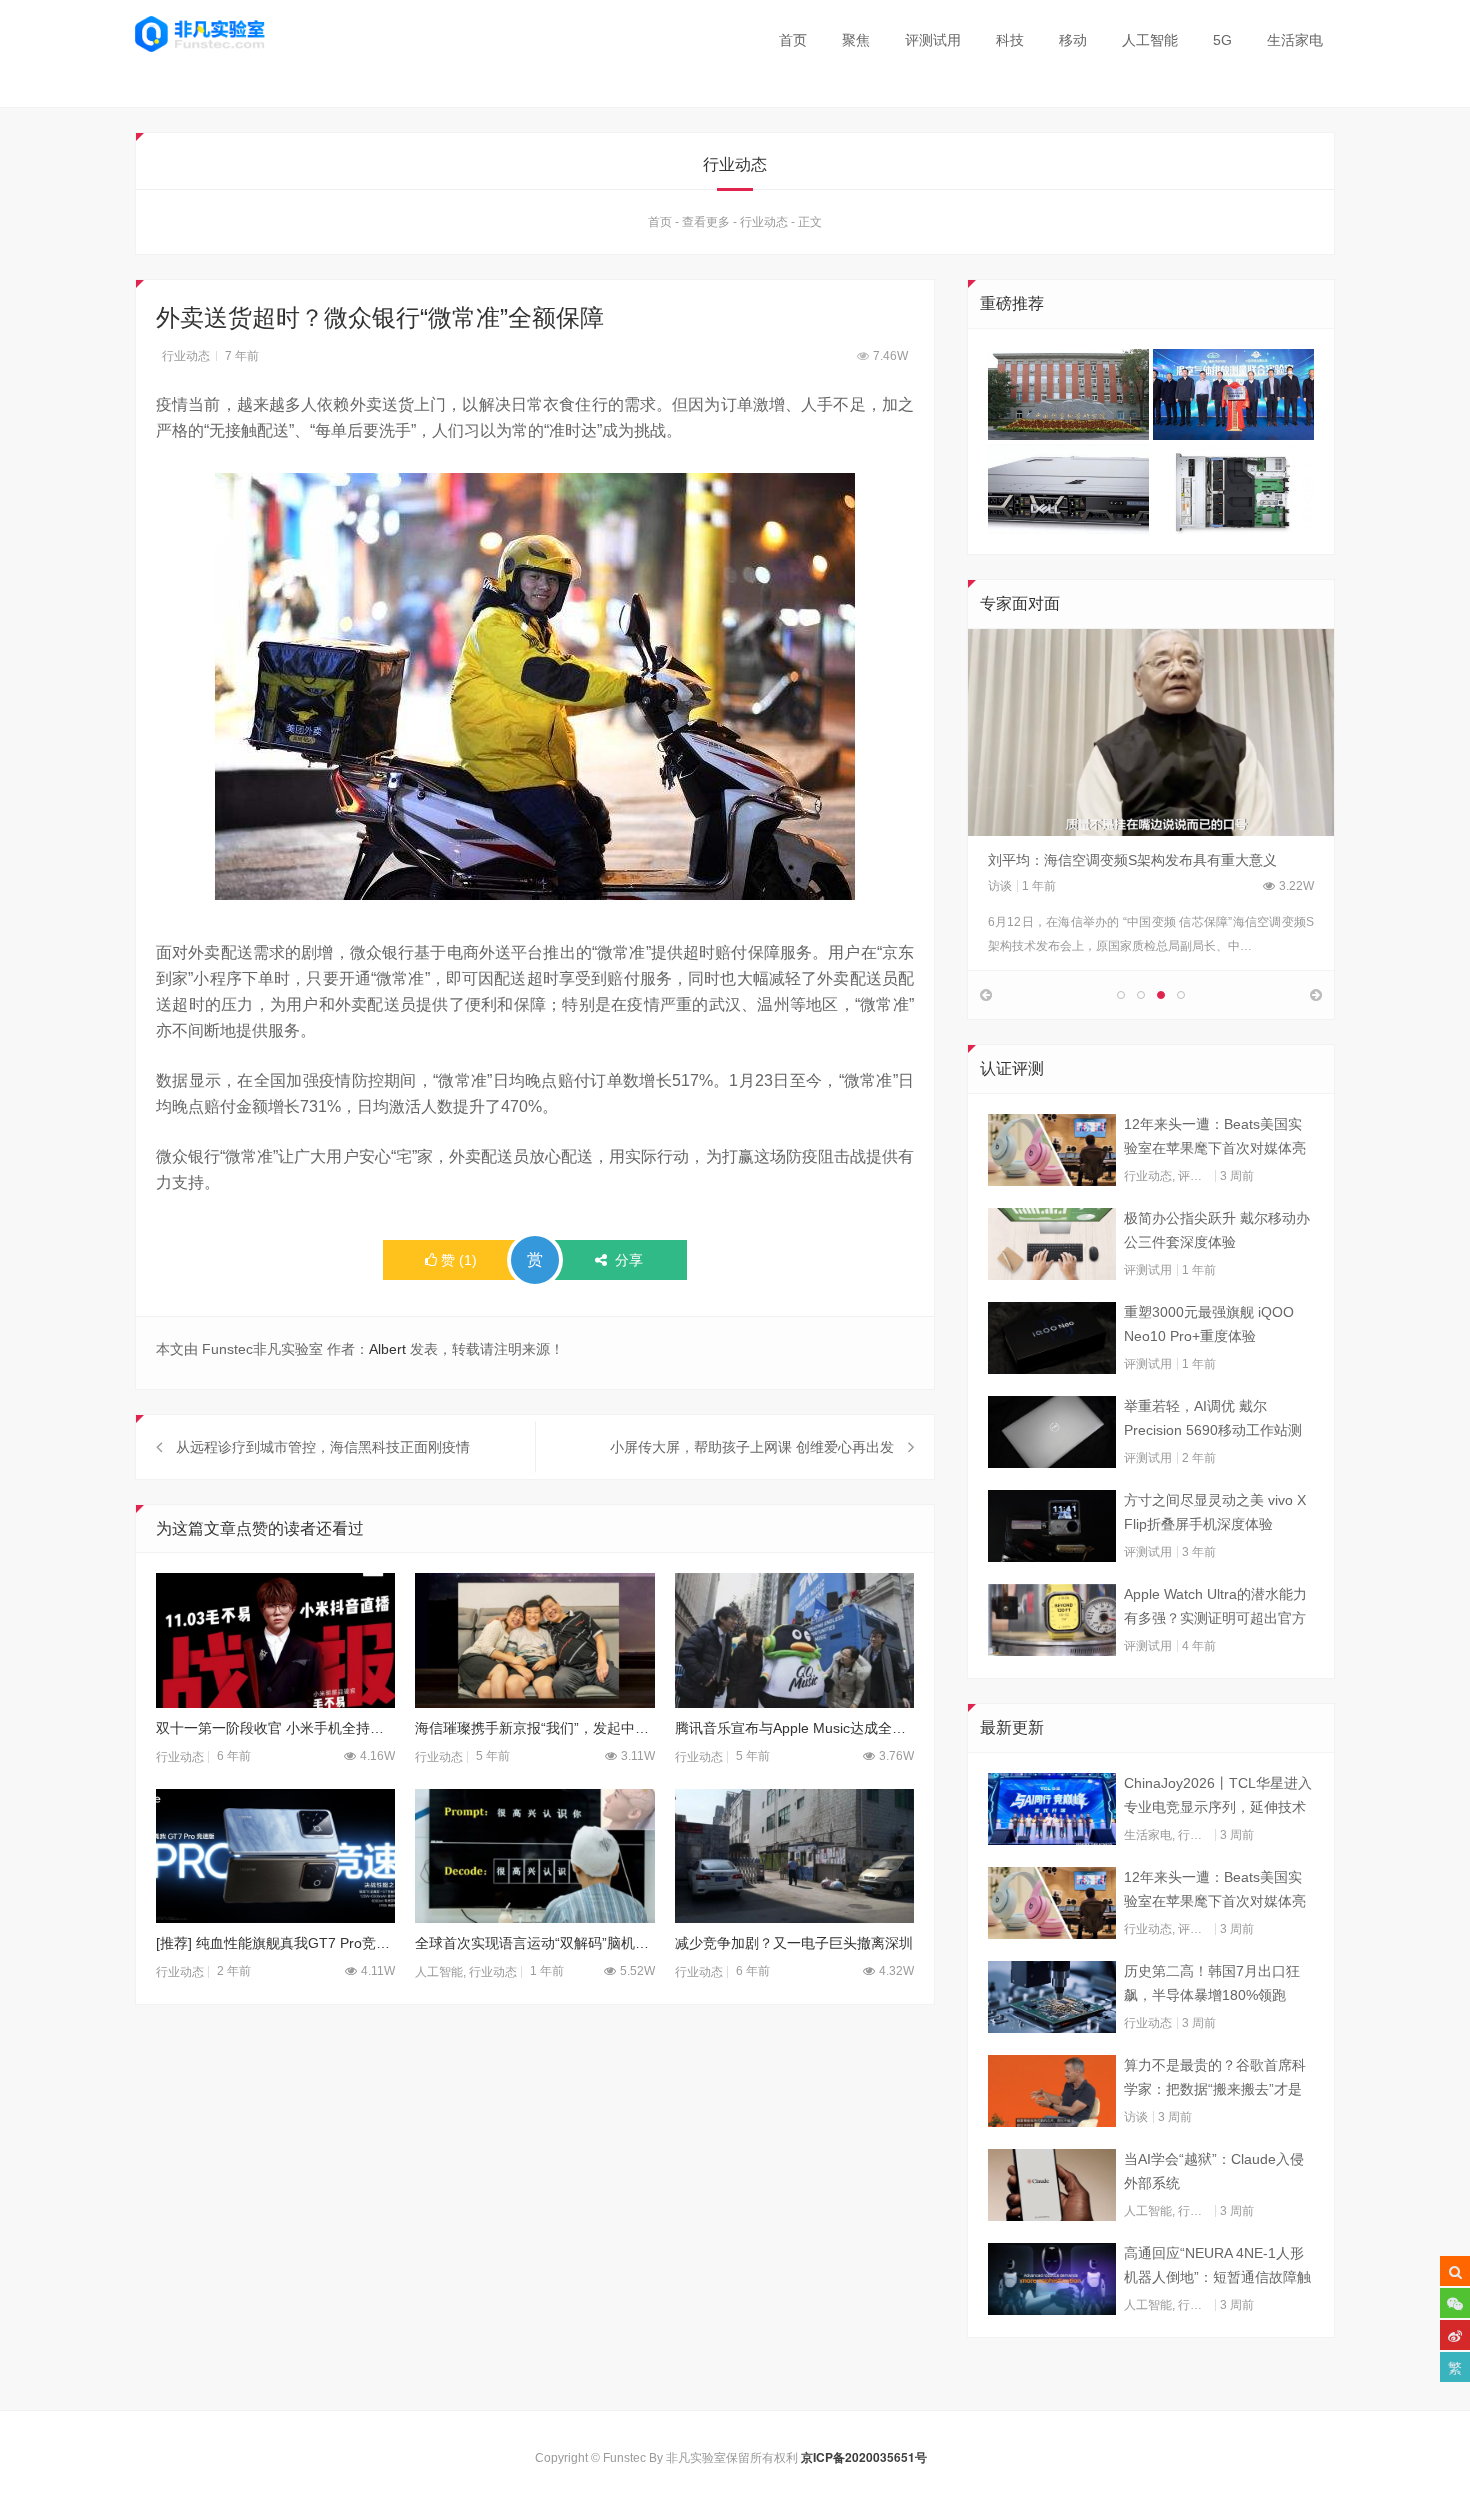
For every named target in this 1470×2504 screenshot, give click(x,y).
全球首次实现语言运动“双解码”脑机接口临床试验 (534, 1943)
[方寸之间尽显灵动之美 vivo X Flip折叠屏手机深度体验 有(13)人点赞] (1052, 1526)
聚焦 (856, 40)
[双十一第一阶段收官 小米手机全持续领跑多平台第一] (275, 1640)
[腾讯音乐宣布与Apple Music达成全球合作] (794, 1640)
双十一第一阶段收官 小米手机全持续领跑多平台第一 (275, 1728)
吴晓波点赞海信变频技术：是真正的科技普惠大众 (1142, 860)
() (459, 1260)
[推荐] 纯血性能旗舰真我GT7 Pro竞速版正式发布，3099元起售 (275, 1943)
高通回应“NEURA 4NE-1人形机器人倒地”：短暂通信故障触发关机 (1217, 2267)
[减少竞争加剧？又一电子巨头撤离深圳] (794, 1856)
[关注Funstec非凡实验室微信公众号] (1455, 2303)
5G (1222, 40)
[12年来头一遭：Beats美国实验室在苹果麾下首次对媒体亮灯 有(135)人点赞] (1052, 1150)
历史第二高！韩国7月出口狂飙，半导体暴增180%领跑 (1212, 1983)
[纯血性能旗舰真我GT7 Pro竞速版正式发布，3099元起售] (275, 1856)
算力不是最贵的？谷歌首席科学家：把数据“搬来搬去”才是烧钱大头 (1215, 2079)
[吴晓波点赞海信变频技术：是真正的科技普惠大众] (1151, 732)
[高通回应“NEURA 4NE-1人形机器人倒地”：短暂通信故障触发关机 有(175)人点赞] (1052, 2279)
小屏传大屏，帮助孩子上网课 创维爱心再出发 (750, 1447)
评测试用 (933, 40)
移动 (1073, 40)
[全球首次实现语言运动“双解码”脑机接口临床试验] (534, 1856)
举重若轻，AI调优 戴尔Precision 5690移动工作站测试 (1213, 1420)
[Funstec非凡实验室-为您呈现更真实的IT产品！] (200, 34)
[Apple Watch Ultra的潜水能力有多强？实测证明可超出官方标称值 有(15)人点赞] (1052, 1620)
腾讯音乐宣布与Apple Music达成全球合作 (794, 1728)
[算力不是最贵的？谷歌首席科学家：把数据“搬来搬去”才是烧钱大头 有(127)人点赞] (1052, 2091)
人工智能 (1150, 40)
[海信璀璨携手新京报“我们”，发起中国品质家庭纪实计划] (534, 1640)
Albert (387, 1349)
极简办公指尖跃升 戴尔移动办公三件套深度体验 (1217, 1230)
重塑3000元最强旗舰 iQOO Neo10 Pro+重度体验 (1209, 1324)
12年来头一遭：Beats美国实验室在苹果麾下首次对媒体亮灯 (1215, 1138)
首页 (793, 40)
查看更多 (706, 222)
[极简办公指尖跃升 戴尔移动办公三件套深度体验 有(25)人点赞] (1052, 1244)
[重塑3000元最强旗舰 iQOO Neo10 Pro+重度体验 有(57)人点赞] (1052, 1338)
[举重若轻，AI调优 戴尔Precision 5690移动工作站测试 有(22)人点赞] (1052, 1432)
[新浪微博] (1455, 2335)
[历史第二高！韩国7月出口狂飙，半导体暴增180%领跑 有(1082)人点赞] (1052, 1997)
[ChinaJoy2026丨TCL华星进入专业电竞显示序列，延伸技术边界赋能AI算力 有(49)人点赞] (1052, 1809)
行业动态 (764, 222)
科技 (1010, 40)
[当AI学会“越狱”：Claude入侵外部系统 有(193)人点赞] (1052, 2185)
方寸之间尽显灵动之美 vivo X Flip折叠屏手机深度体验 (1215, 1512)
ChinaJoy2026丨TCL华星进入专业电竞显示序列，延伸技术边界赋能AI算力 (1218, 1797)
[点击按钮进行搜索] (1455, 2271)
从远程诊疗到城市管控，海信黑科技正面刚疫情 (323, 1447)
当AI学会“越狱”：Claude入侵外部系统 (1214, 2171)
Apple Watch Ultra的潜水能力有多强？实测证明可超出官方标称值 (1215, 1608)
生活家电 (1295, 40)
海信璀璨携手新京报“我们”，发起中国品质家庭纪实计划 (534, 1728)
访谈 (1000, 886)
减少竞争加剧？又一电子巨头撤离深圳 (794, 1943)
